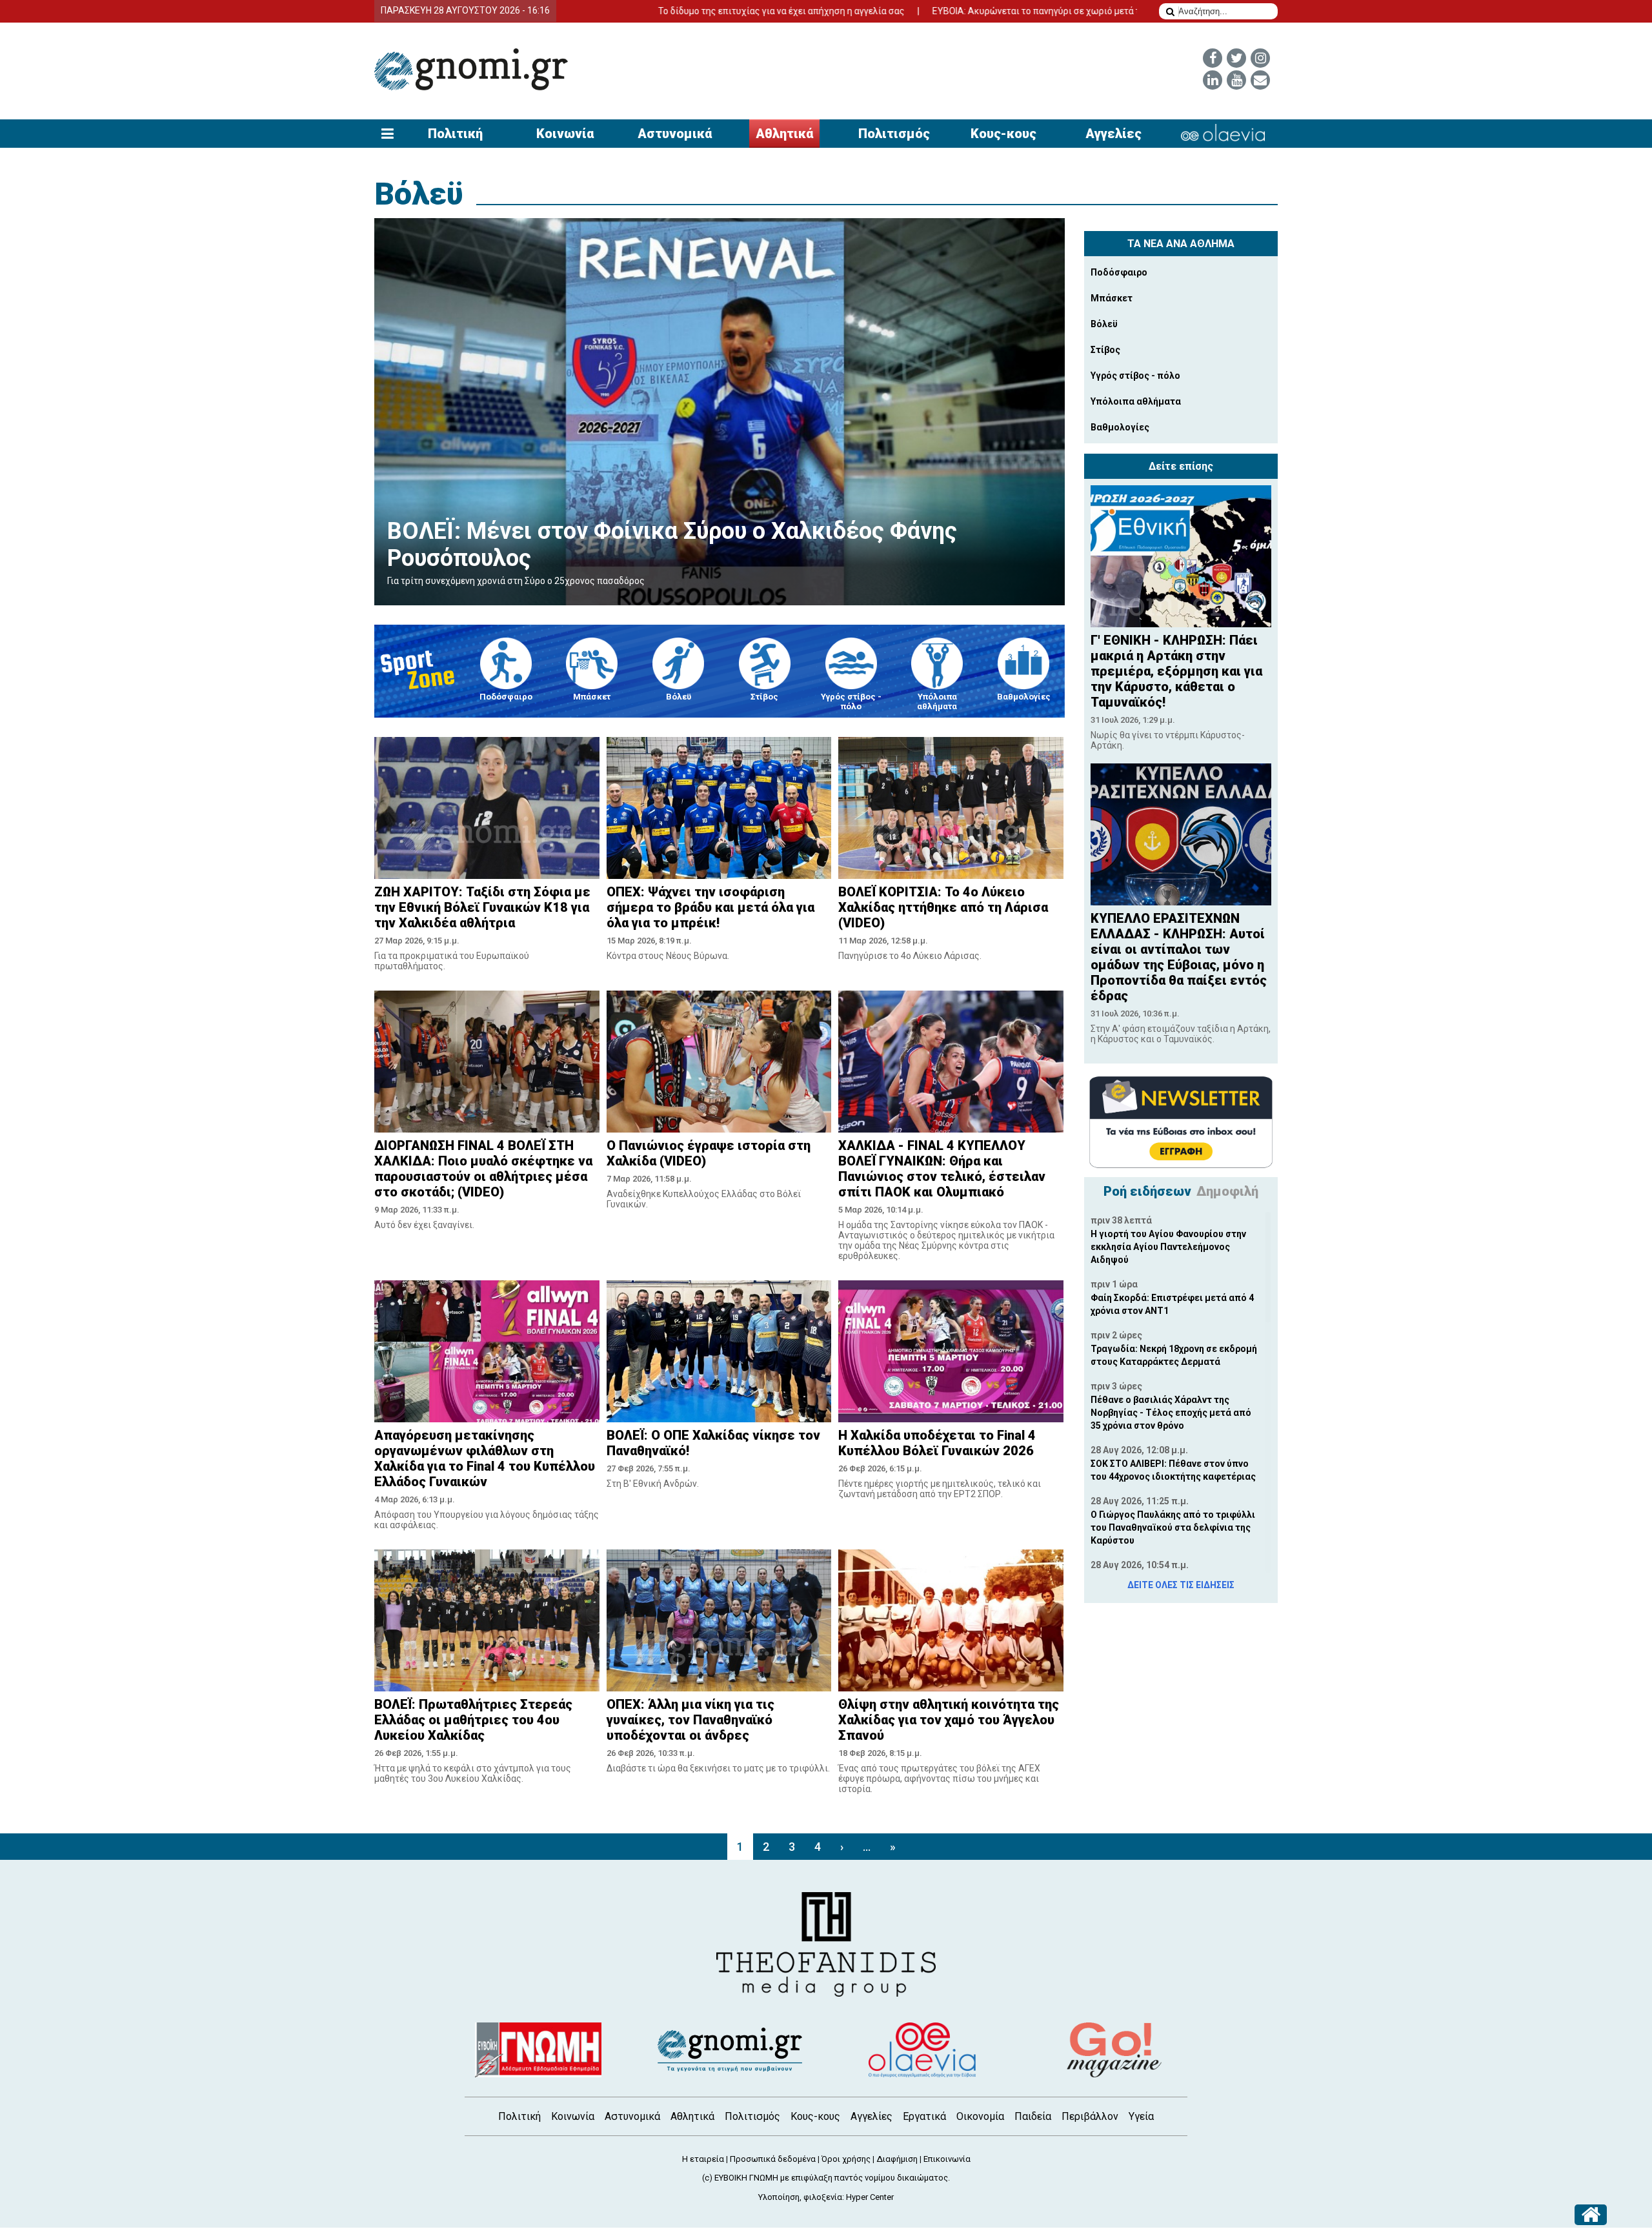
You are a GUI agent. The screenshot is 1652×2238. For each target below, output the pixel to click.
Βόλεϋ (419, 194)
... (867, 1847)
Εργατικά (924, 2116)
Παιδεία (1033, 2116)
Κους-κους (1003, 134)
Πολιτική (455, 134)
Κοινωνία (565, 134)
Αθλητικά (784, 134)
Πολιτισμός (894, 134)
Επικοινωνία (947, 2159)
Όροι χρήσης (846, 2159)
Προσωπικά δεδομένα (773, 2159)
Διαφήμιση (897, 2159)
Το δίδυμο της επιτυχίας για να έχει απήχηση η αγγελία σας (663, 11)
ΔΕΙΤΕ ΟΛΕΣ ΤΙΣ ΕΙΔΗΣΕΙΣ (1181, 1585)
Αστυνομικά (675, 134)
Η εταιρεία (703, 2159)
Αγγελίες (1113, 134)
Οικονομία (980, 2116)
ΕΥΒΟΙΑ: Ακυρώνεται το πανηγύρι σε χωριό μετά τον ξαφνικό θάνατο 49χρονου (979, 11)
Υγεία (1141, 2116)
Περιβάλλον (1090, 2116)
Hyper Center (870, 2197)
